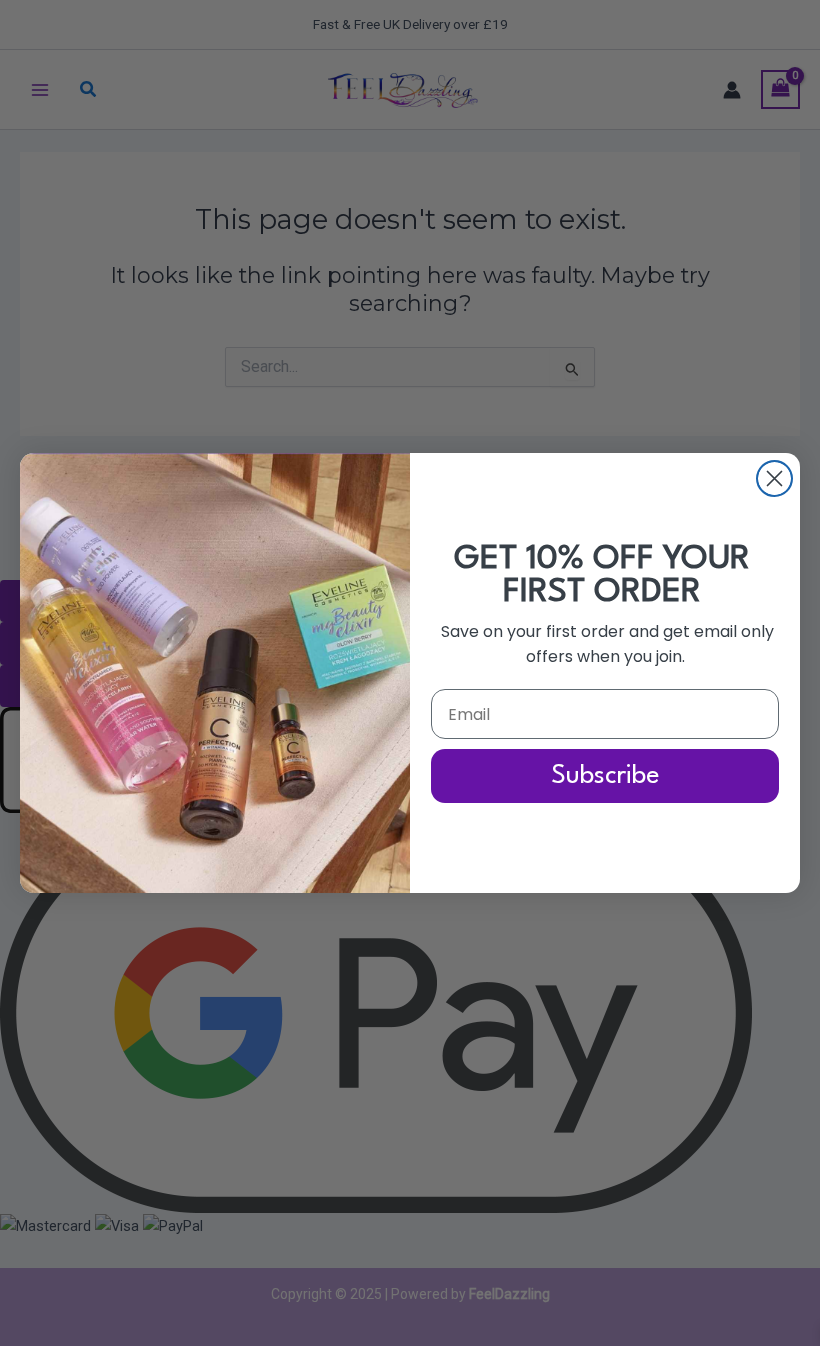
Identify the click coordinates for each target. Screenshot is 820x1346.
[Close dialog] (774, 478)
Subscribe (605, 776)
